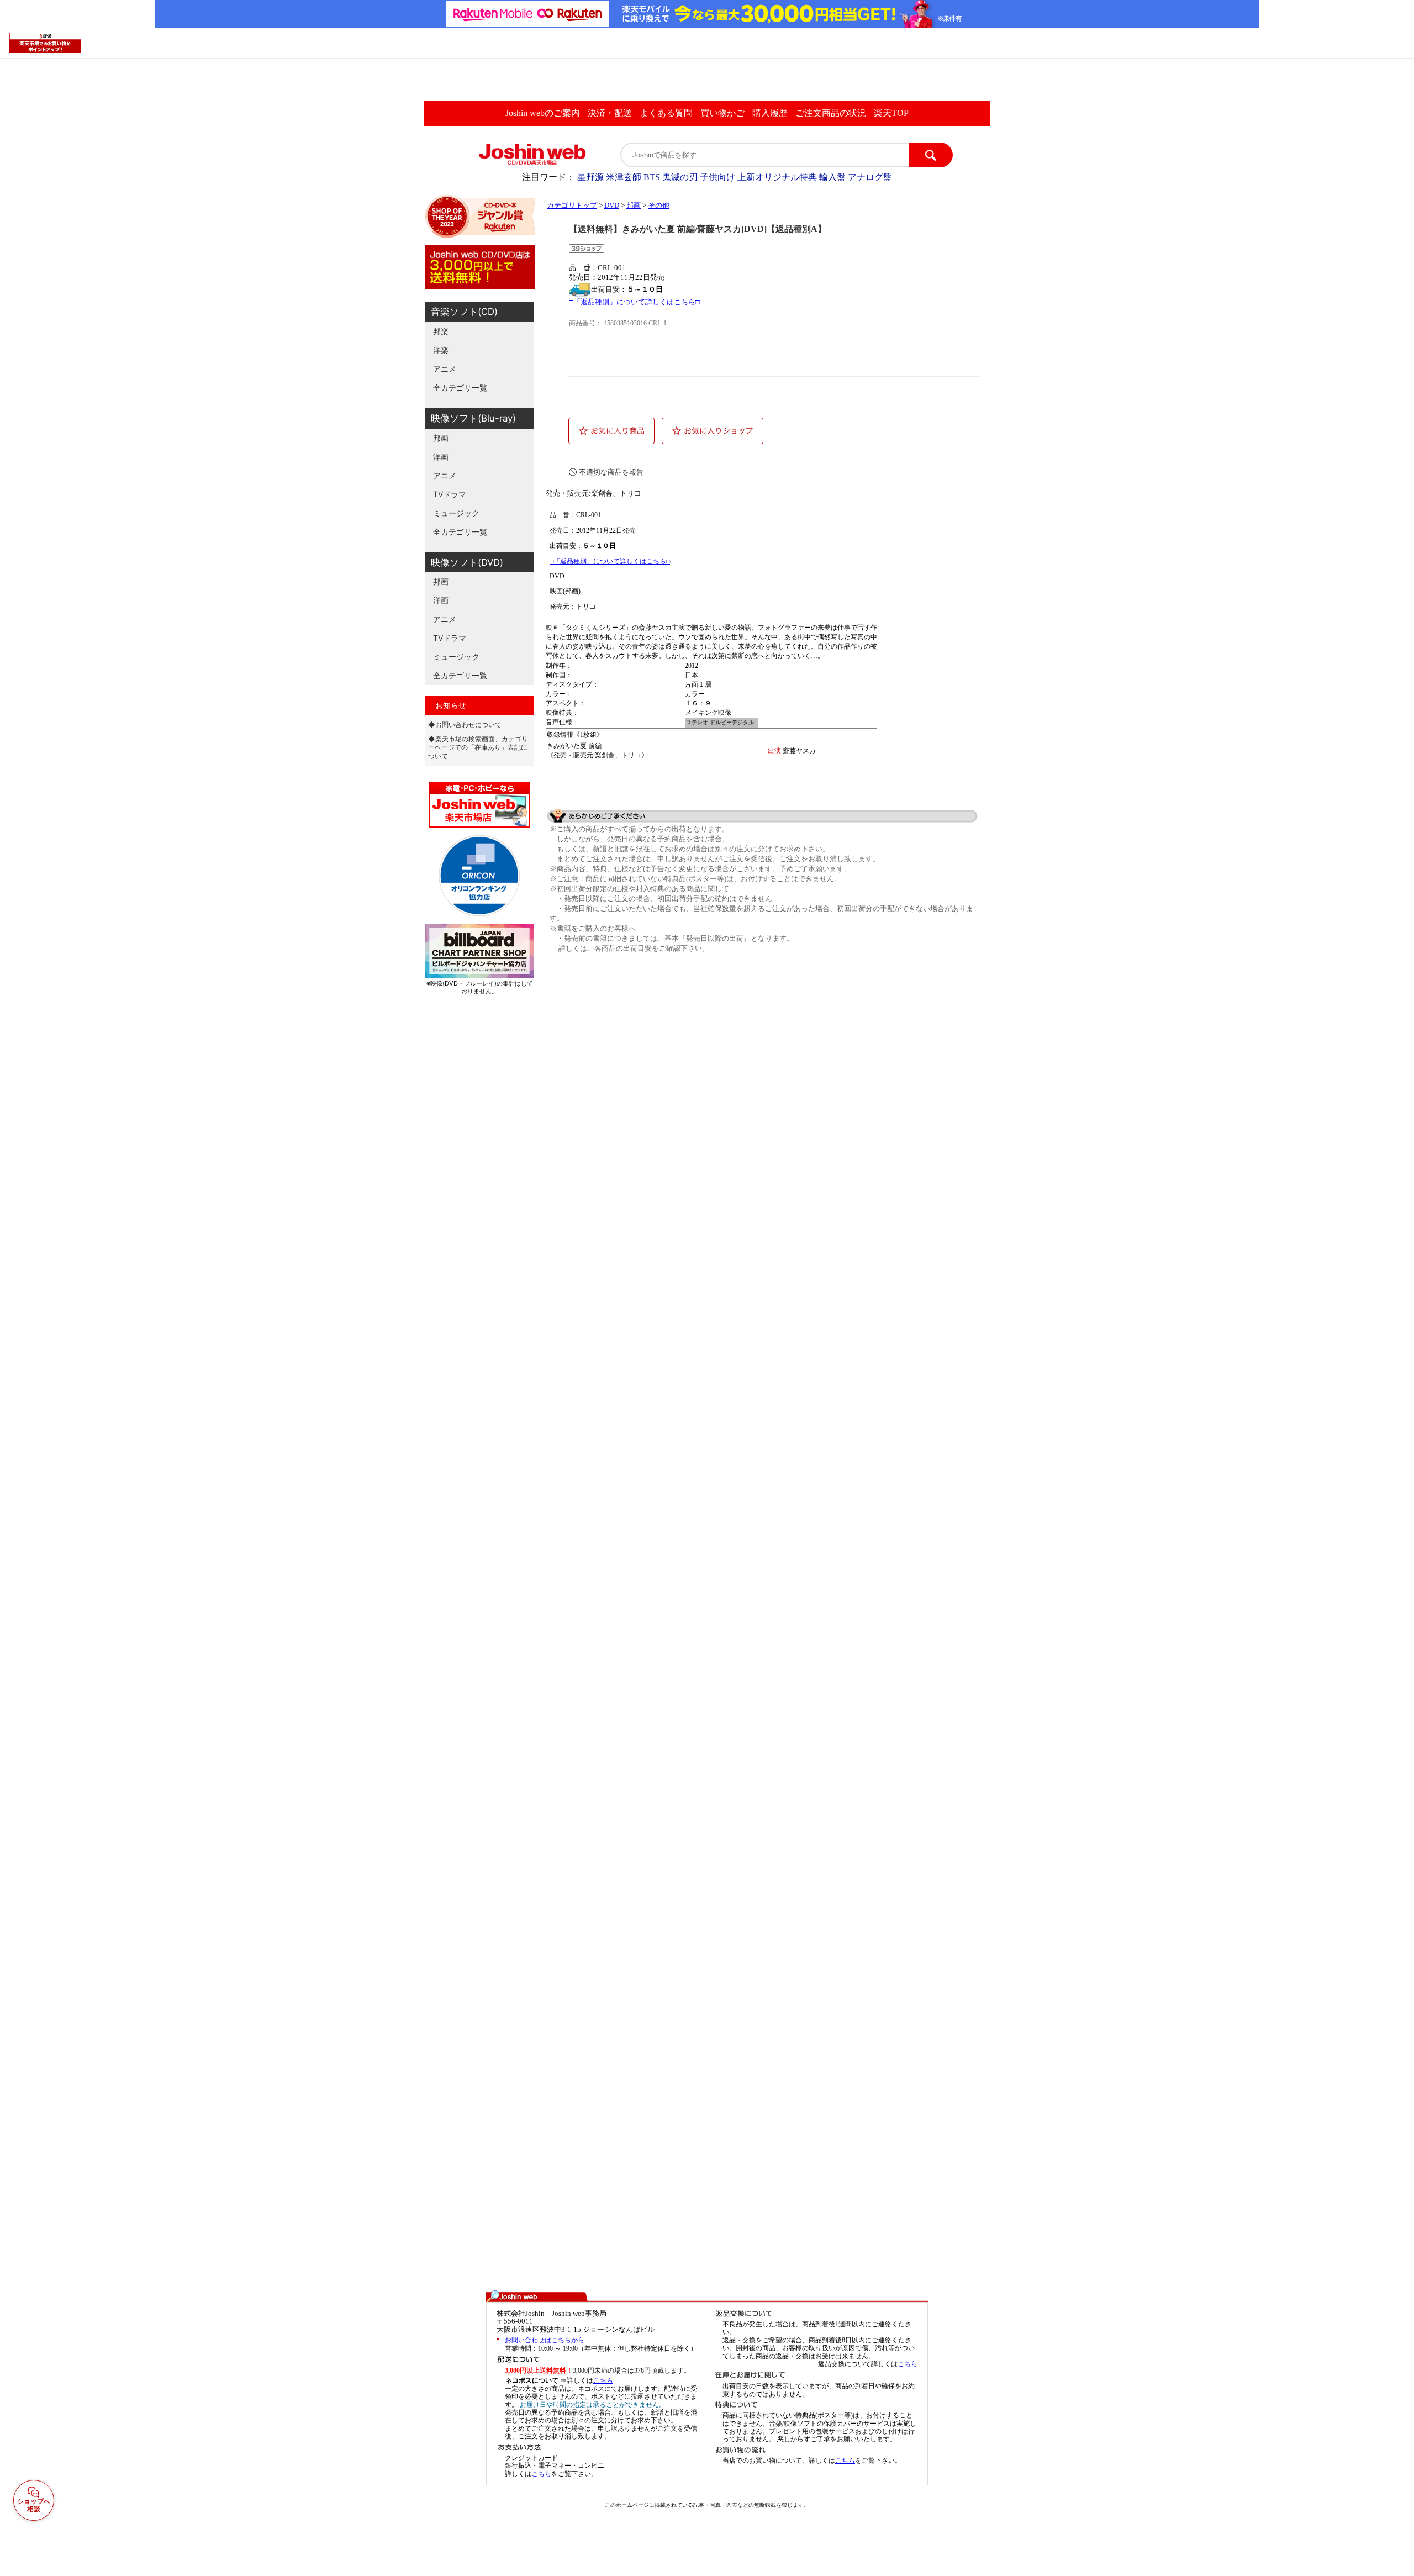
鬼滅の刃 (680, 177)
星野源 (590, 177)
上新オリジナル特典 (777, 177)
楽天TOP (891, 113)
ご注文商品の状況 (831, 113)
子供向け (717, 177)
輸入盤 (832, 177)
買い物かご (722, 113)
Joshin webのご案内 (543, 113)
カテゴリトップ (572, 206)
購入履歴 (770, 113)
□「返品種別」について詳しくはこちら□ (610, 561)
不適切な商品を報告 (611, 472)
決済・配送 (610, 113)
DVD (612, 206)
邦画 (634, 206)
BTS (652, 177)
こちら (685, 302)
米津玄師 (624, 177)
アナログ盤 (870, 177)
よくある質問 (666, 113)
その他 (659, 206)
